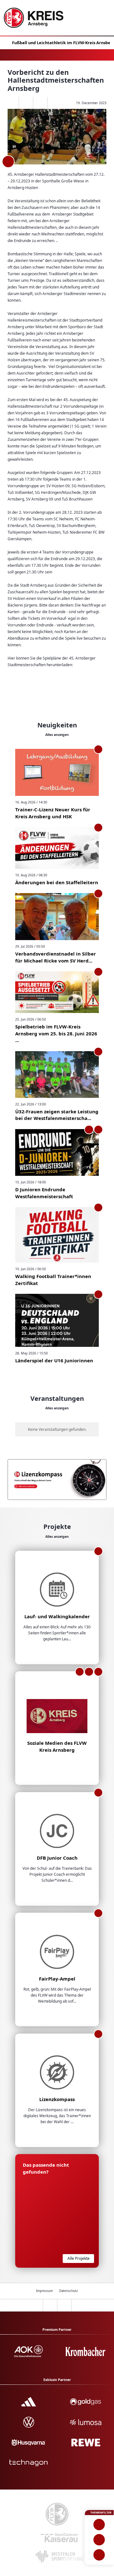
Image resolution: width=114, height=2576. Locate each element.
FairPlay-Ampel (57, 1979)
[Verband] (99, 2555)
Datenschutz (69, 2291)
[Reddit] (54, 103)
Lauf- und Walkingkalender (57, 1616)
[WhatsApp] (12, 103)
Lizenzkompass (57, 2099)
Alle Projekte (79, 2258)
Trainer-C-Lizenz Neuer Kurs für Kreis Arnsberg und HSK (53, 813)
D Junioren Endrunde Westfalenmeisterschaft (44, 1193)
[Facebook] (26, 103)
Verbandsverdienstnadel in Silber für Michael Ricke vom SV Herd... (56, 957)
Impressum (44, 2291)
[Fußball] (99, 2525)
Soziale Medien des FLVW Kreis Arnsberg (57, 1746)
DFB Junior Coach (57, 1858)
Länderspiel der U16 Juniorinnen (54, 1360)
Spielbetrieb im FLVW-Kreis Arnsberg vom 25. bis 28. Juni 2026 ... (56, 1033)
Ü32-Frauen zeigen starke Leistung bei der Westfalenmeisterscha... (57, 1115)
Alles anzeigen (57, 735)
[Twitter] (40, 103)
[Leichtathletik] (99, 2540)
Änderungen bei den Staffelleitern (57, 882)
